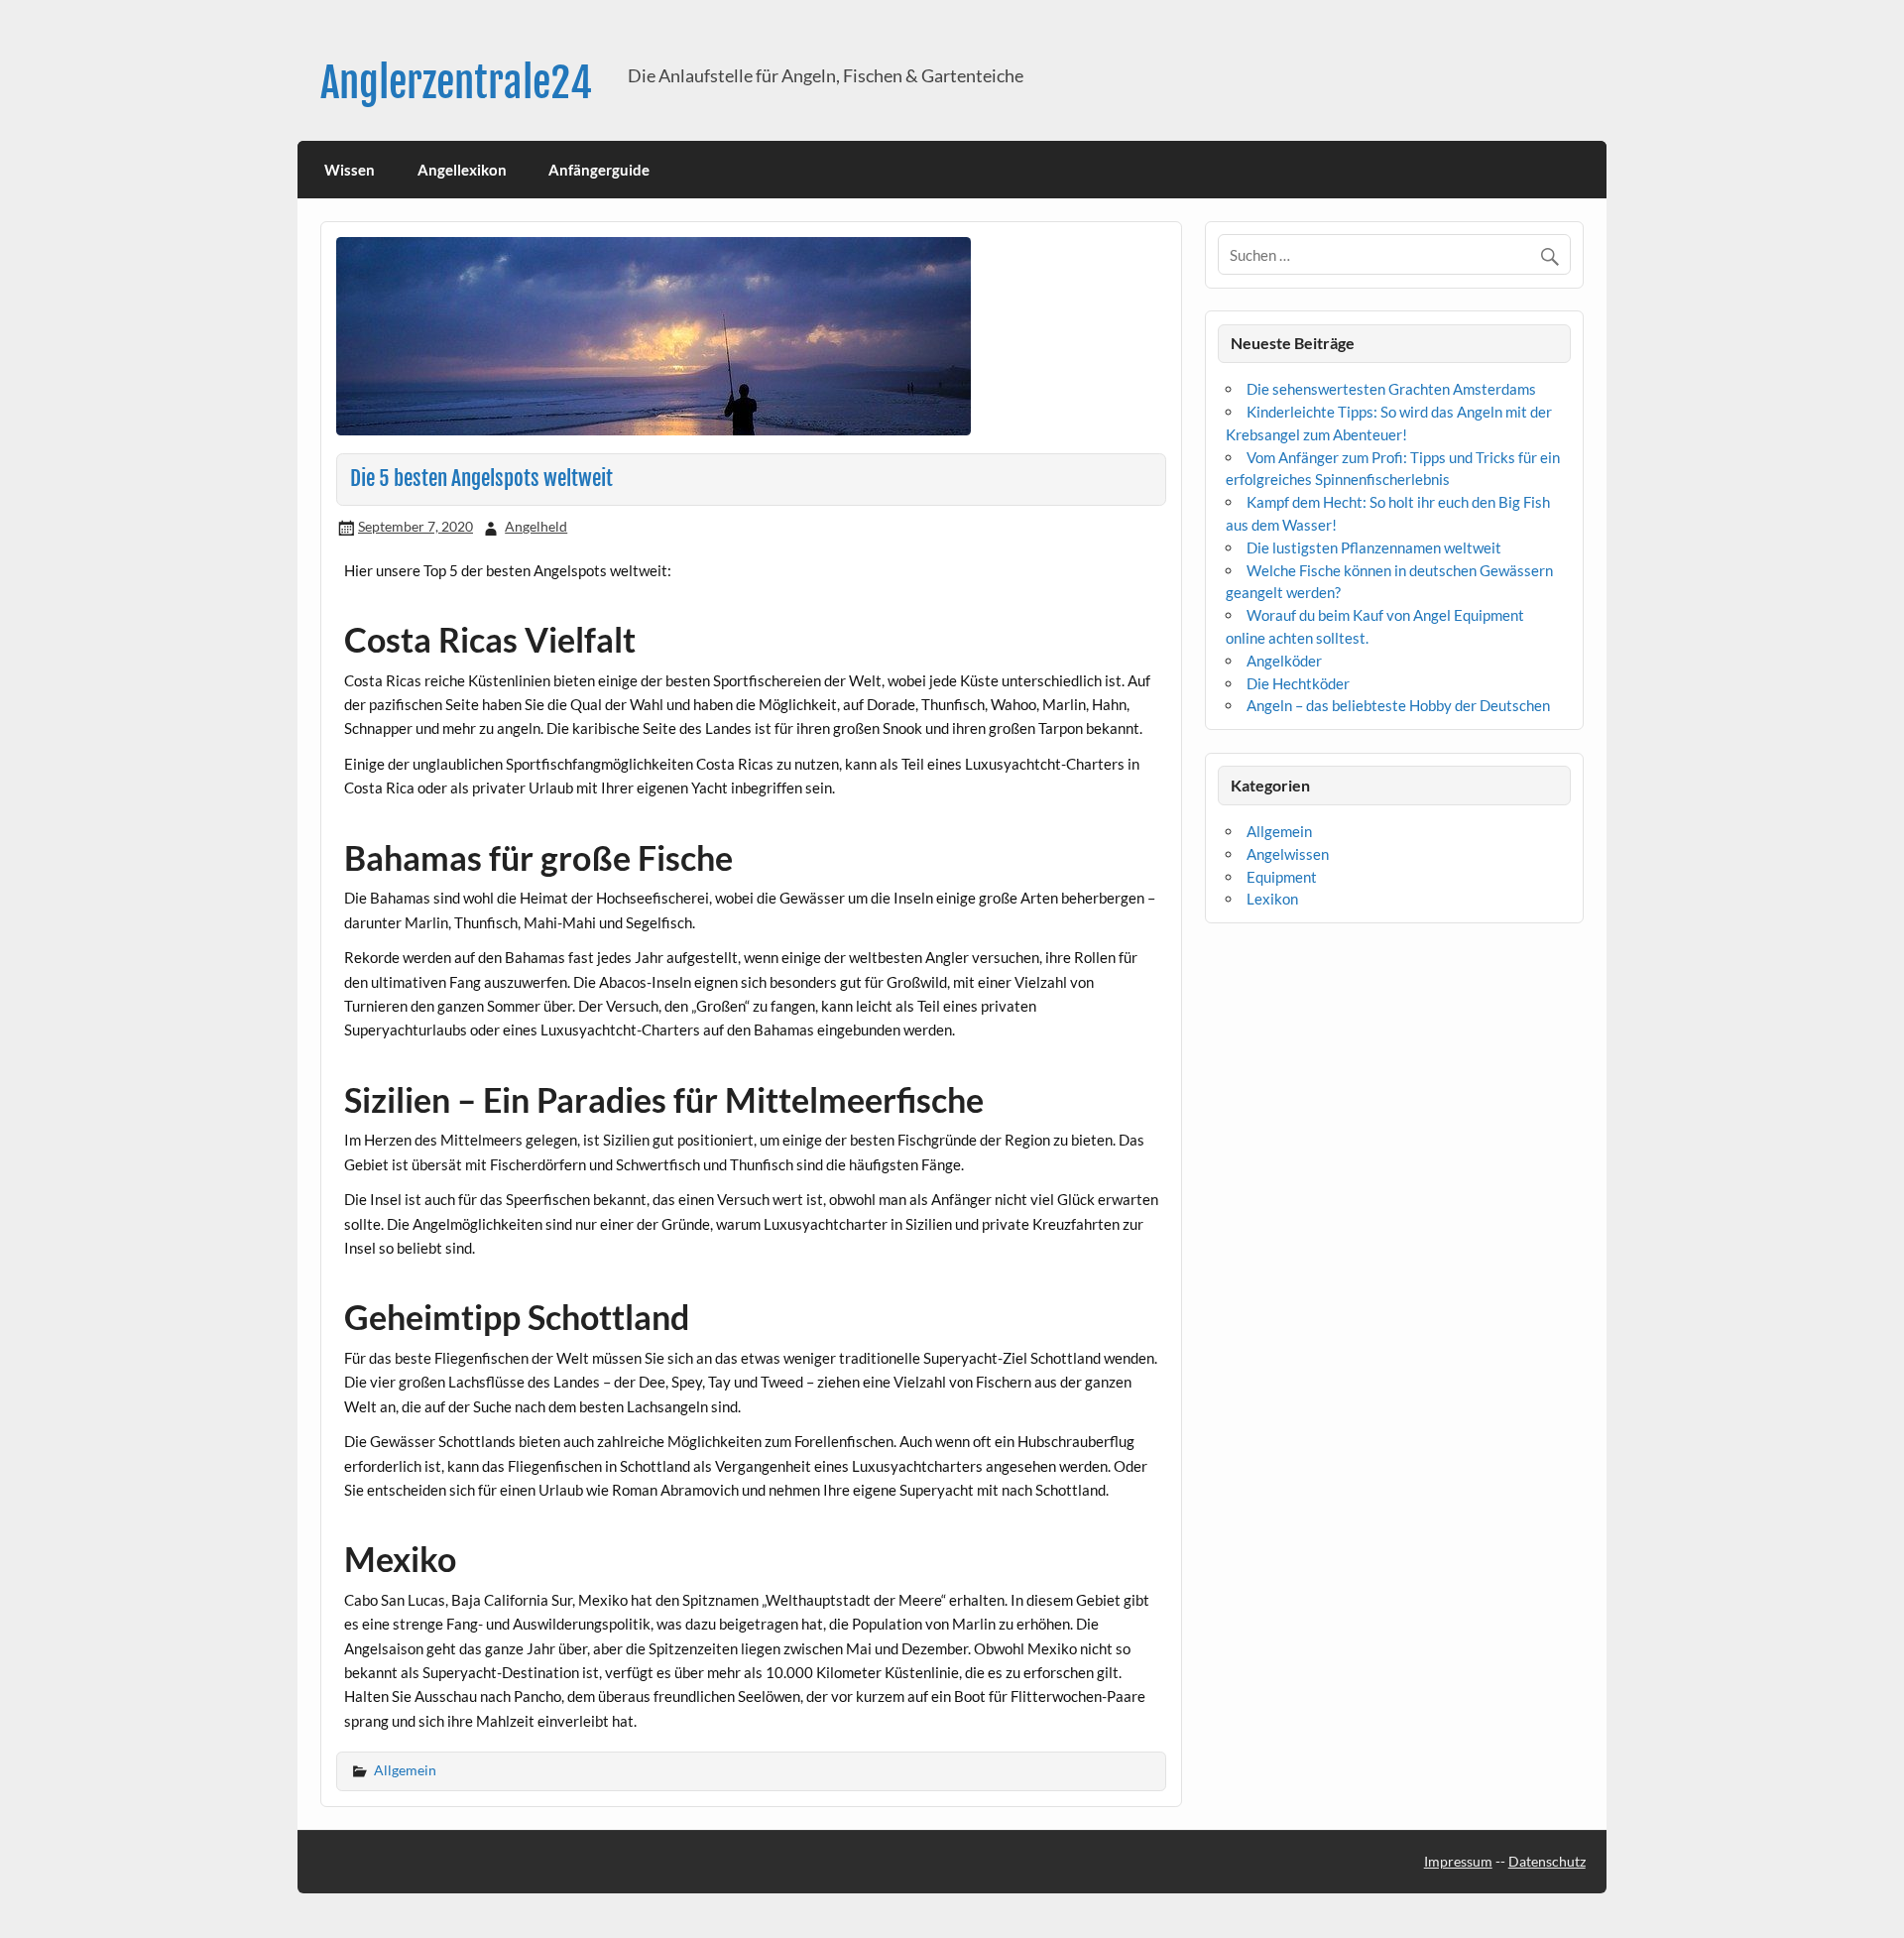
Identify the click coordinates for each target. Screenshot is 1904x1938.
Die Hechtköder (1298, 683)
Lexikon (1272, 899)
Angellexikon (462, 170)
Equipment (1282, 877)
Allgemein (405, 1770)
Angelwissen (1288, 854)
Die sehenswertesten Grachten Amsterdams (1391, 389)
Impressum (1458, 1861)
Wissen (350, 170)
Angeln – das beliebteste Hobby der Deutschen (1398, 705)
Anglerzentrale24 (456, 83)
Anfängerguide (599, 170)
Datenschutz (1547, 1861)
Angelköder (1284, 661)
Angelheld (536, 526)
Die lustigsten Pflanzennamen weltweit (1374, 547)
